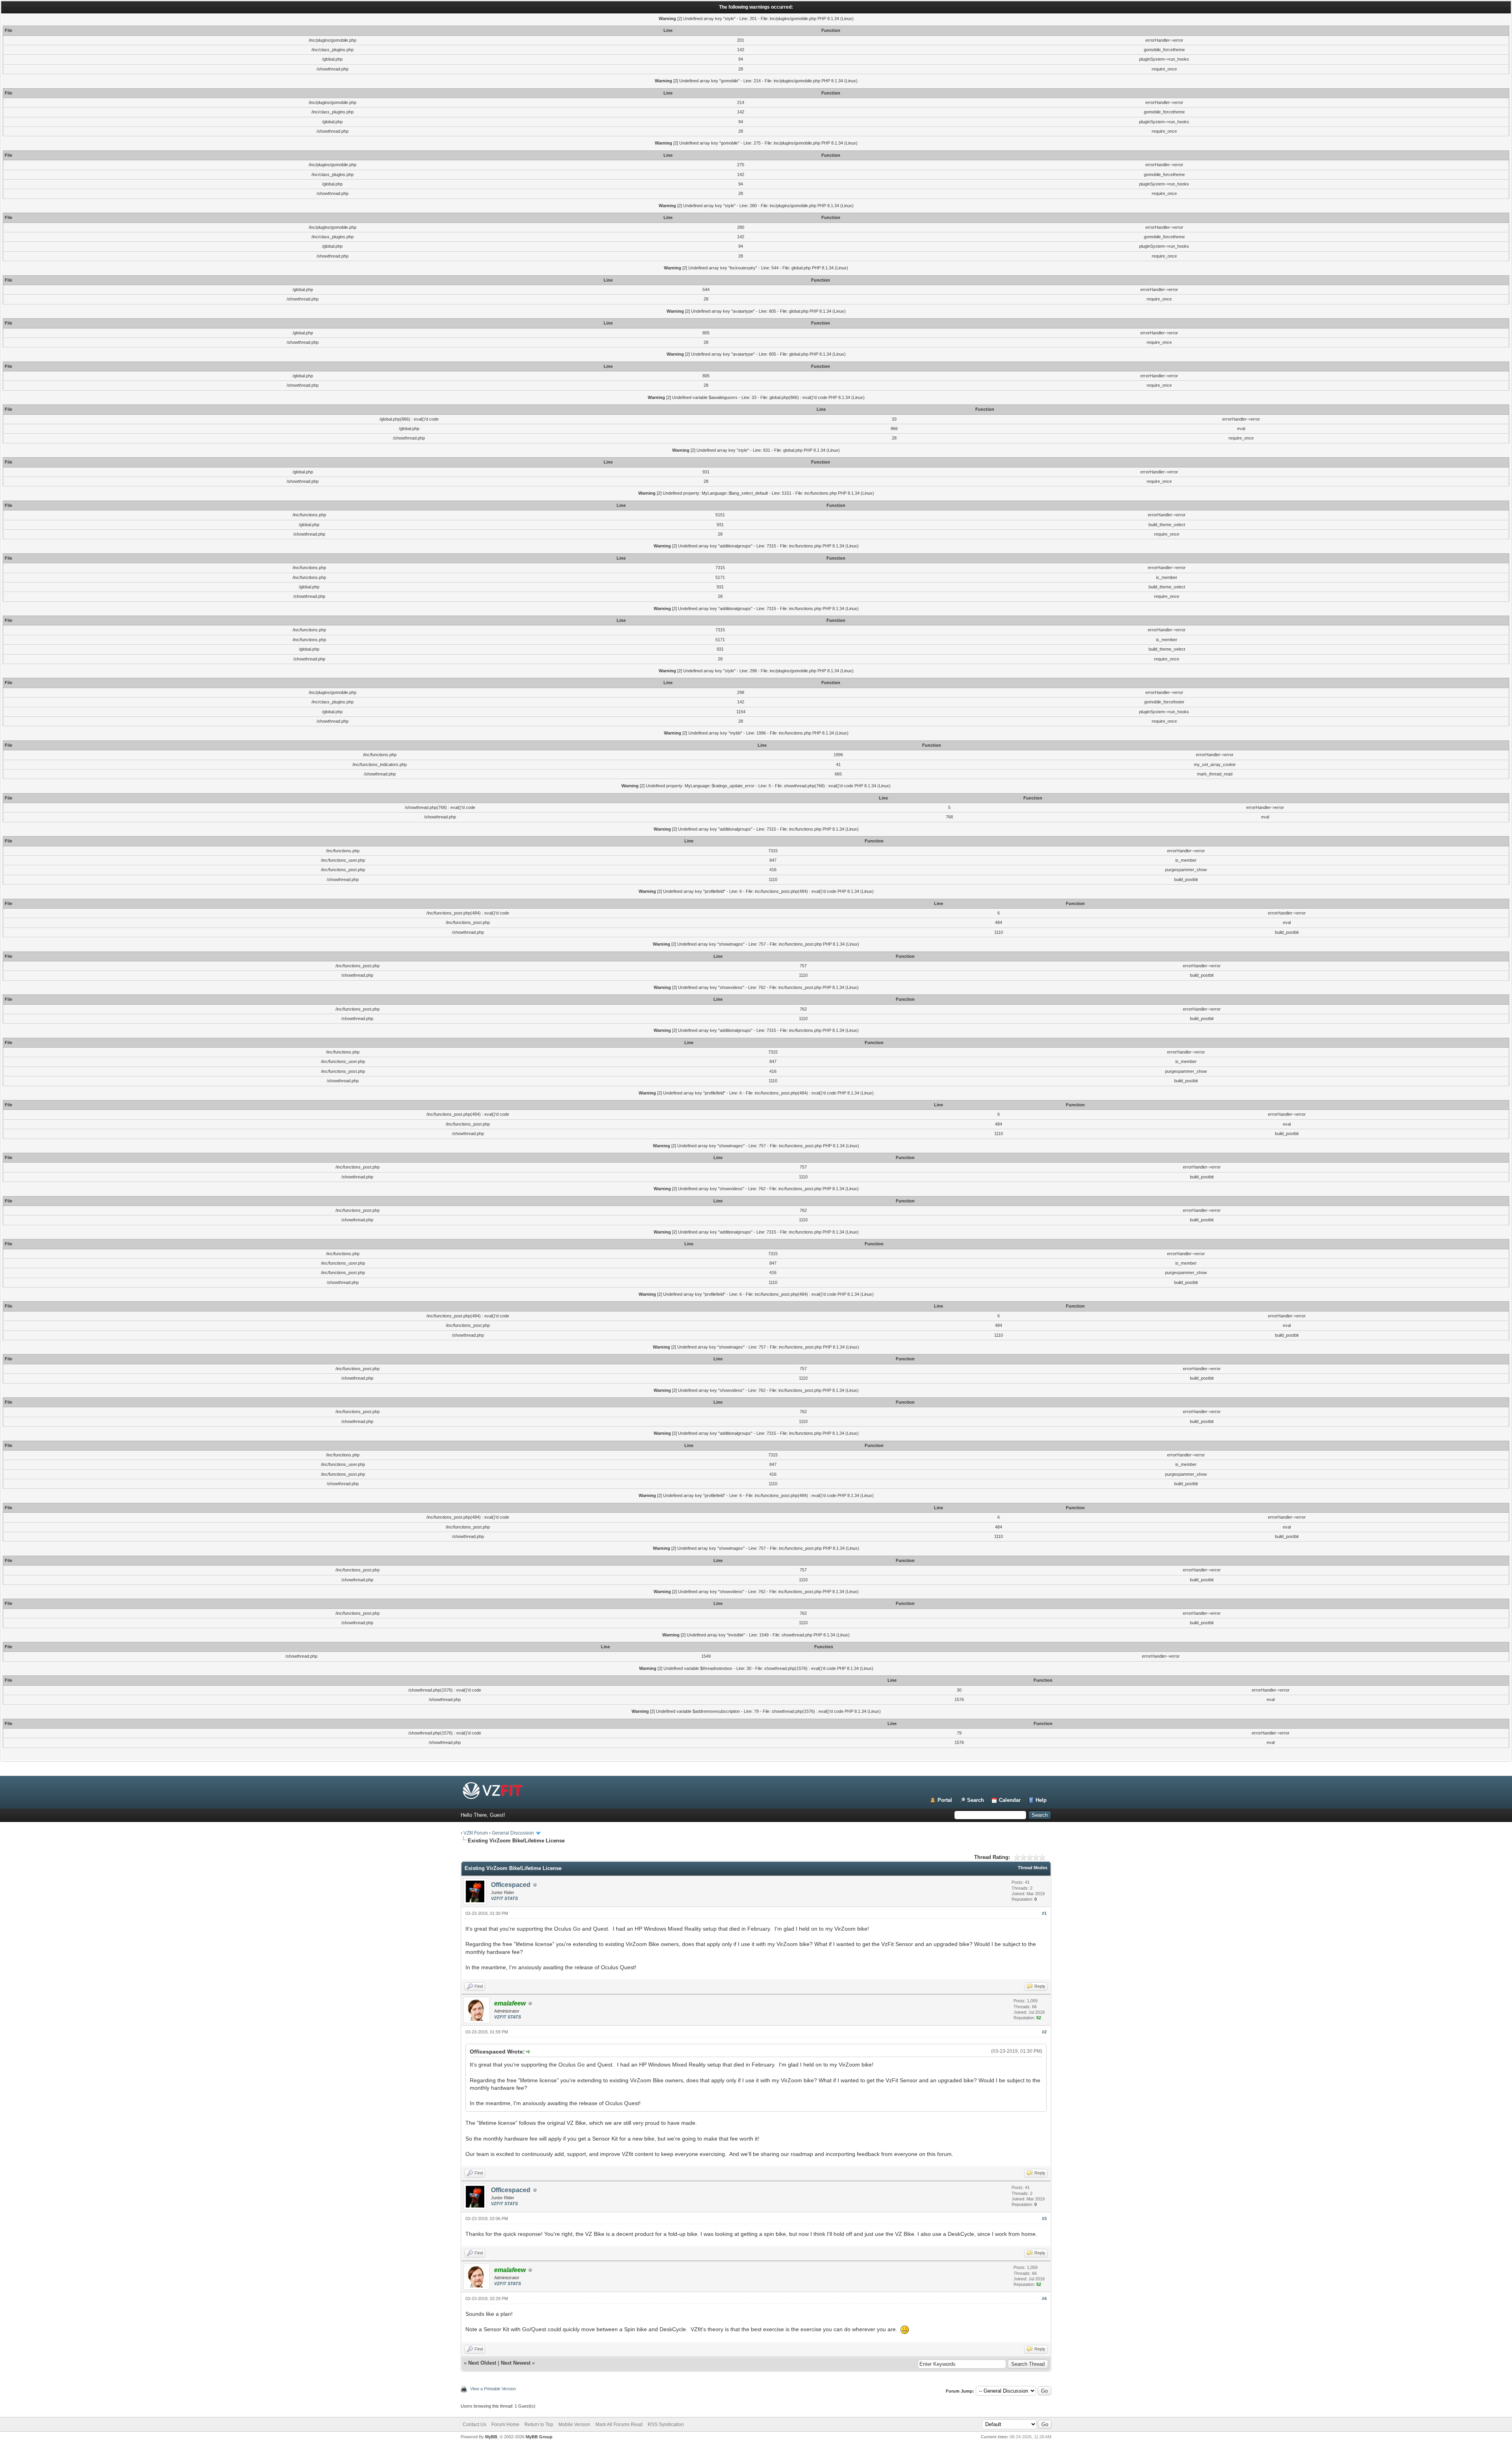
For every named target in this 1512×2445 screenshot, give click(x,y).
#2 (1044, 2032)
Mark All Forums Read (619, 2425)
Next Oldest (482, 2363)
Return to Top (539, 2425)
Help (1041, 1800)
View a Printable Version (493, 2389)
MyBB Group (539, 2437)
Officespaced (511, 1885)
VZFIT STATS (504, 1898)
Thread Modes (1033, 1868)
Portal (945, 1800)
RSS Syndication (666, 2425)
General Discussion (513, 1833)
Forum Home (505, 2425)
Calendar (1010, 1800)
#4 (1044, 2298)
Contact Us (474, 2425)
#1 (1044, 1913)
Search (976, 1800)
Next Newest (516, 2363)
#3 (1044, 2219)
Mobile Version (574, 2425)
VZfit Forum (476, 1833)
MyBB (491, 2437)
